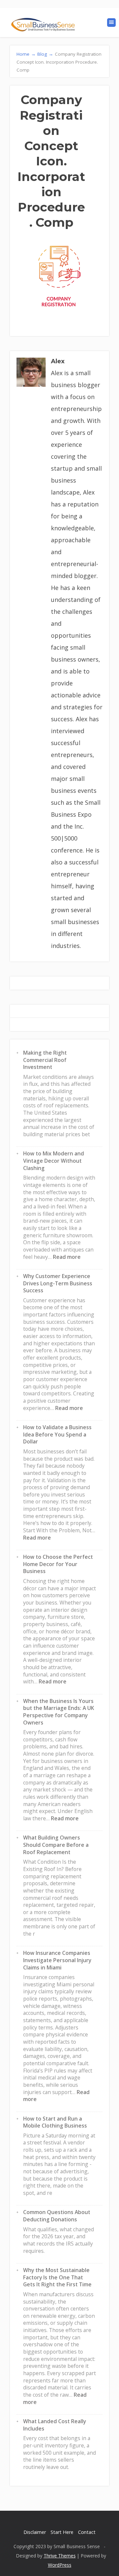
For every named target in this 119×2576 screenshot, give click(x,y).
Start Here (62, 2532)
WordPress (60, 2565)
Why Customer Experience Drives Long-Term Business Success (58, 1283)
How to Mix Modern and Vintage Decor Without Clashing (54, 1161)
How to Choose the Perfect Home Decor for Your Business (58, 1564)
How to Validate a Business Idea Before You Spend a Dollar (57, 1434)
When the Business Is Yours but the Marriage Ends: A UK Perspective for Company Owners (59, 1712)
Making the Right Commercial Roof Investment (45, 1060)
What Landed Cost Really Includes (55, 2425)
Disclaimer (35, 2532)
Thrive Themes (60, 2556)
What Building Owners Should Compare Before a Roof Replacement (56, 1845)
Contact (87, 2532)
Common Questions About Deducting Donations (57, 2216)
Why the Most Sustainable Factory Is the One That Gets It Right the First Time (57, 2277)
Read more (67, 1257)
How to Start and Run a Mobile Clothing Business (55, 2122)
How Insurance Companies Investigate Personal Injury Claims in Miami (57, 1960)
